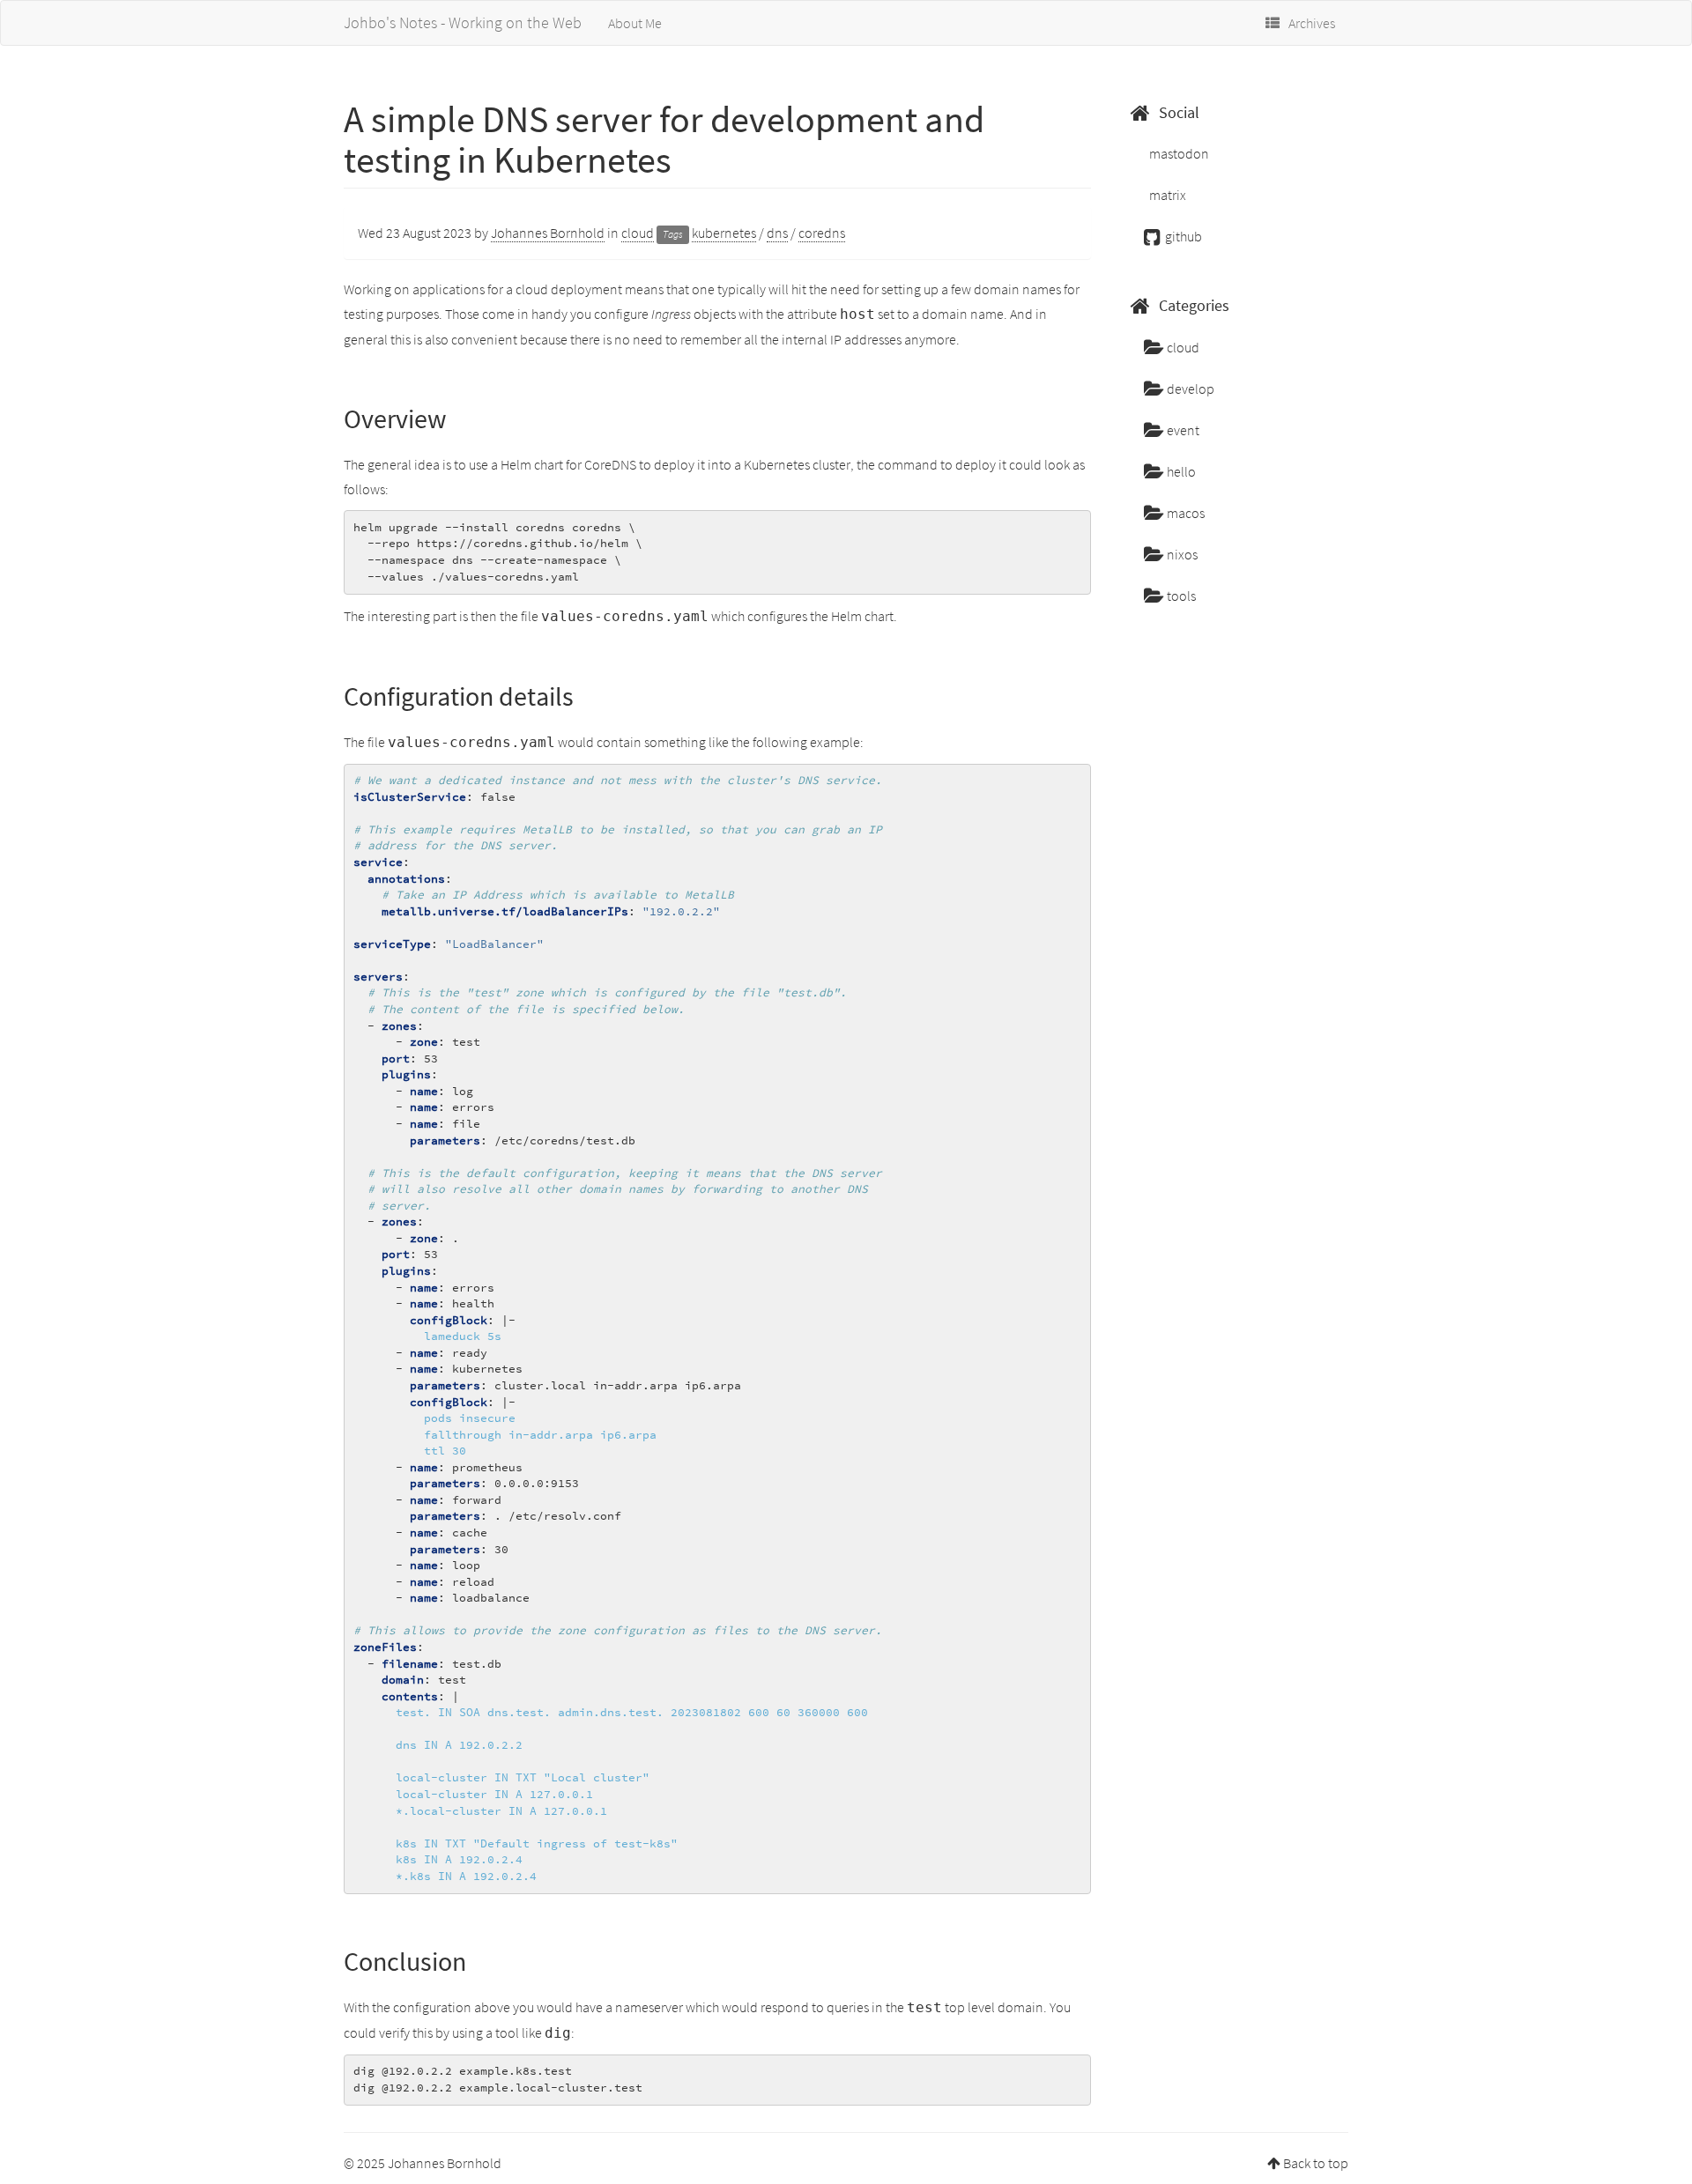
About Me (635, 23)
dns (777, 233)
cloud (638, 233)
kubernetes (724, 233)
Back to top (1316, 2163)
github (1182, 236)
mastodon (1178, 153)
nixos (1181, 554)
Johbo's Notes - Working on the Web (463, 22)
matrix (1166, 195)
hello (1180, 471)
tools (1180, 596)
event (1182, 430)
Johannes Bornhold (548, 233)
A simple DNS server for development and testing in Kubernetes (664, 139)
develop (1189, 389)
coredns (822, 233)
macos (1184, 513)
